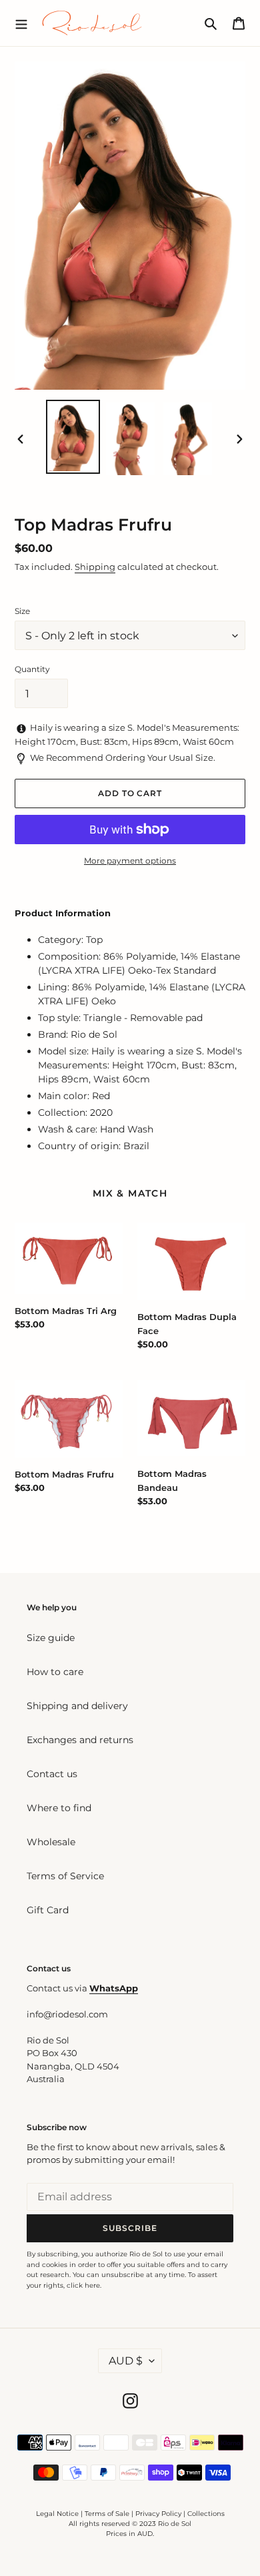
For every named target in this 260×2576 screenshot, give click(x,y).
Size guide (51, 1638)
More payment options (130, 861)
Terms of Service (65, 1876)
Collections (206, 2514)
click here (83, 2285)
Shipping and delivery (77, 1706)
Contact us (52, 1774)
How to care (55, 1672)
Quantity (32, 669)
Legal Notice (57, 2514)
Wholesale (51, 1842)
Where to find (59, 1808)
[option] (73, 437)
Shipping (95, 567)
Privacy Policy (159, 2514)
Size (22, 611)
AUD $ (126, 2361)
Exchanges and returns (80, 1740)
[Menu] (21, 23)
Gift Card (48, 1910)
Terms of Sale (107, 2514)
